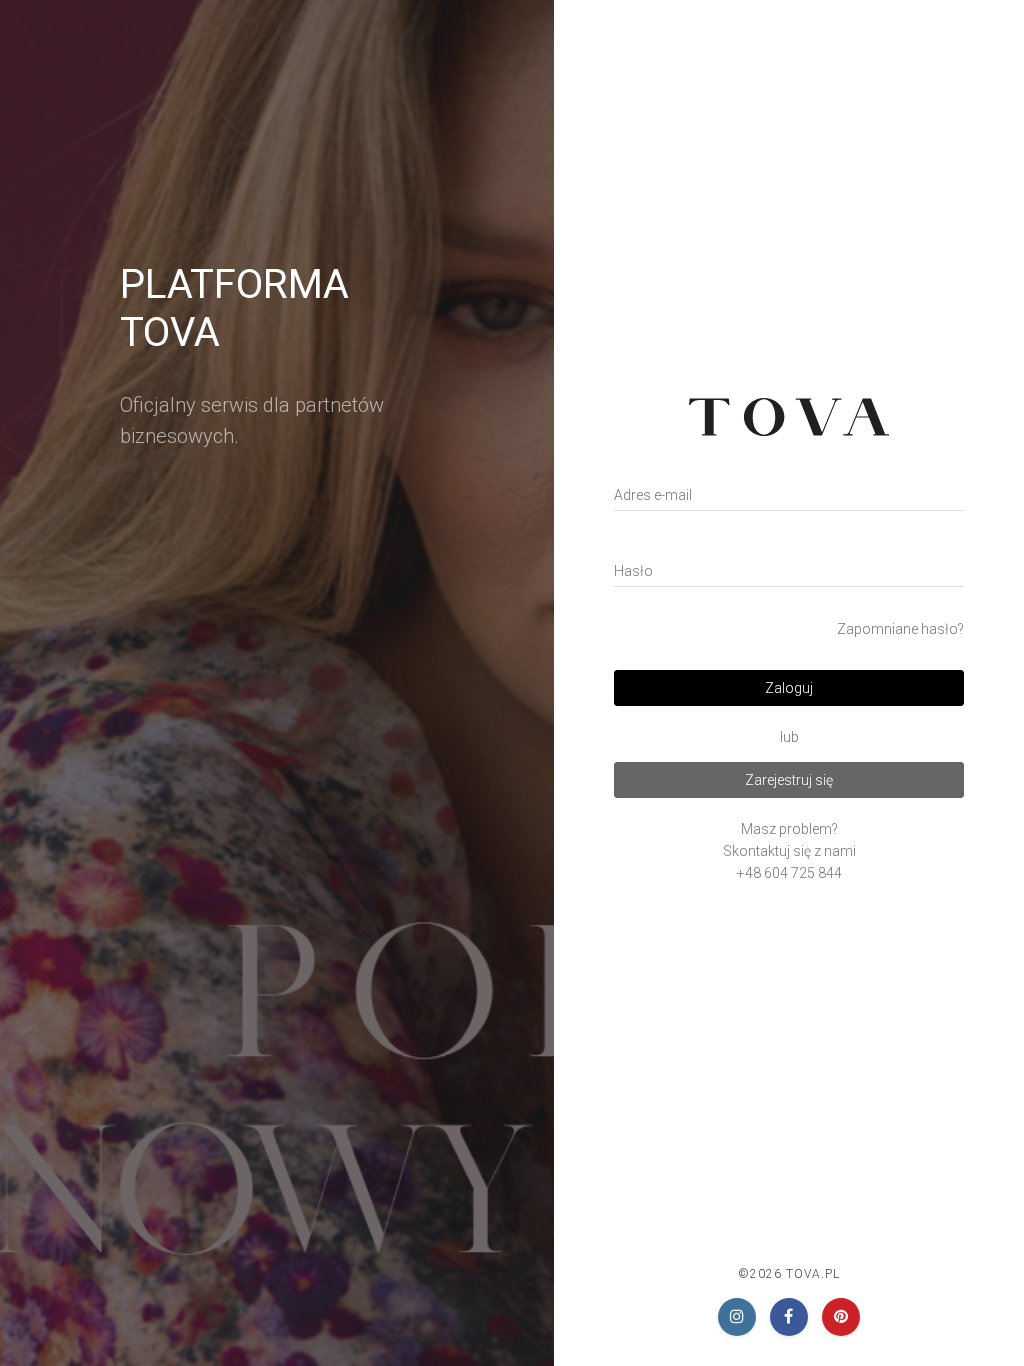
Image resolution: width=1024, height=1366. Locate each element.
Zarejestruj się (789, 780)
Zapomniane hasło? (900, 629)
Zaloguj (789, 688)
